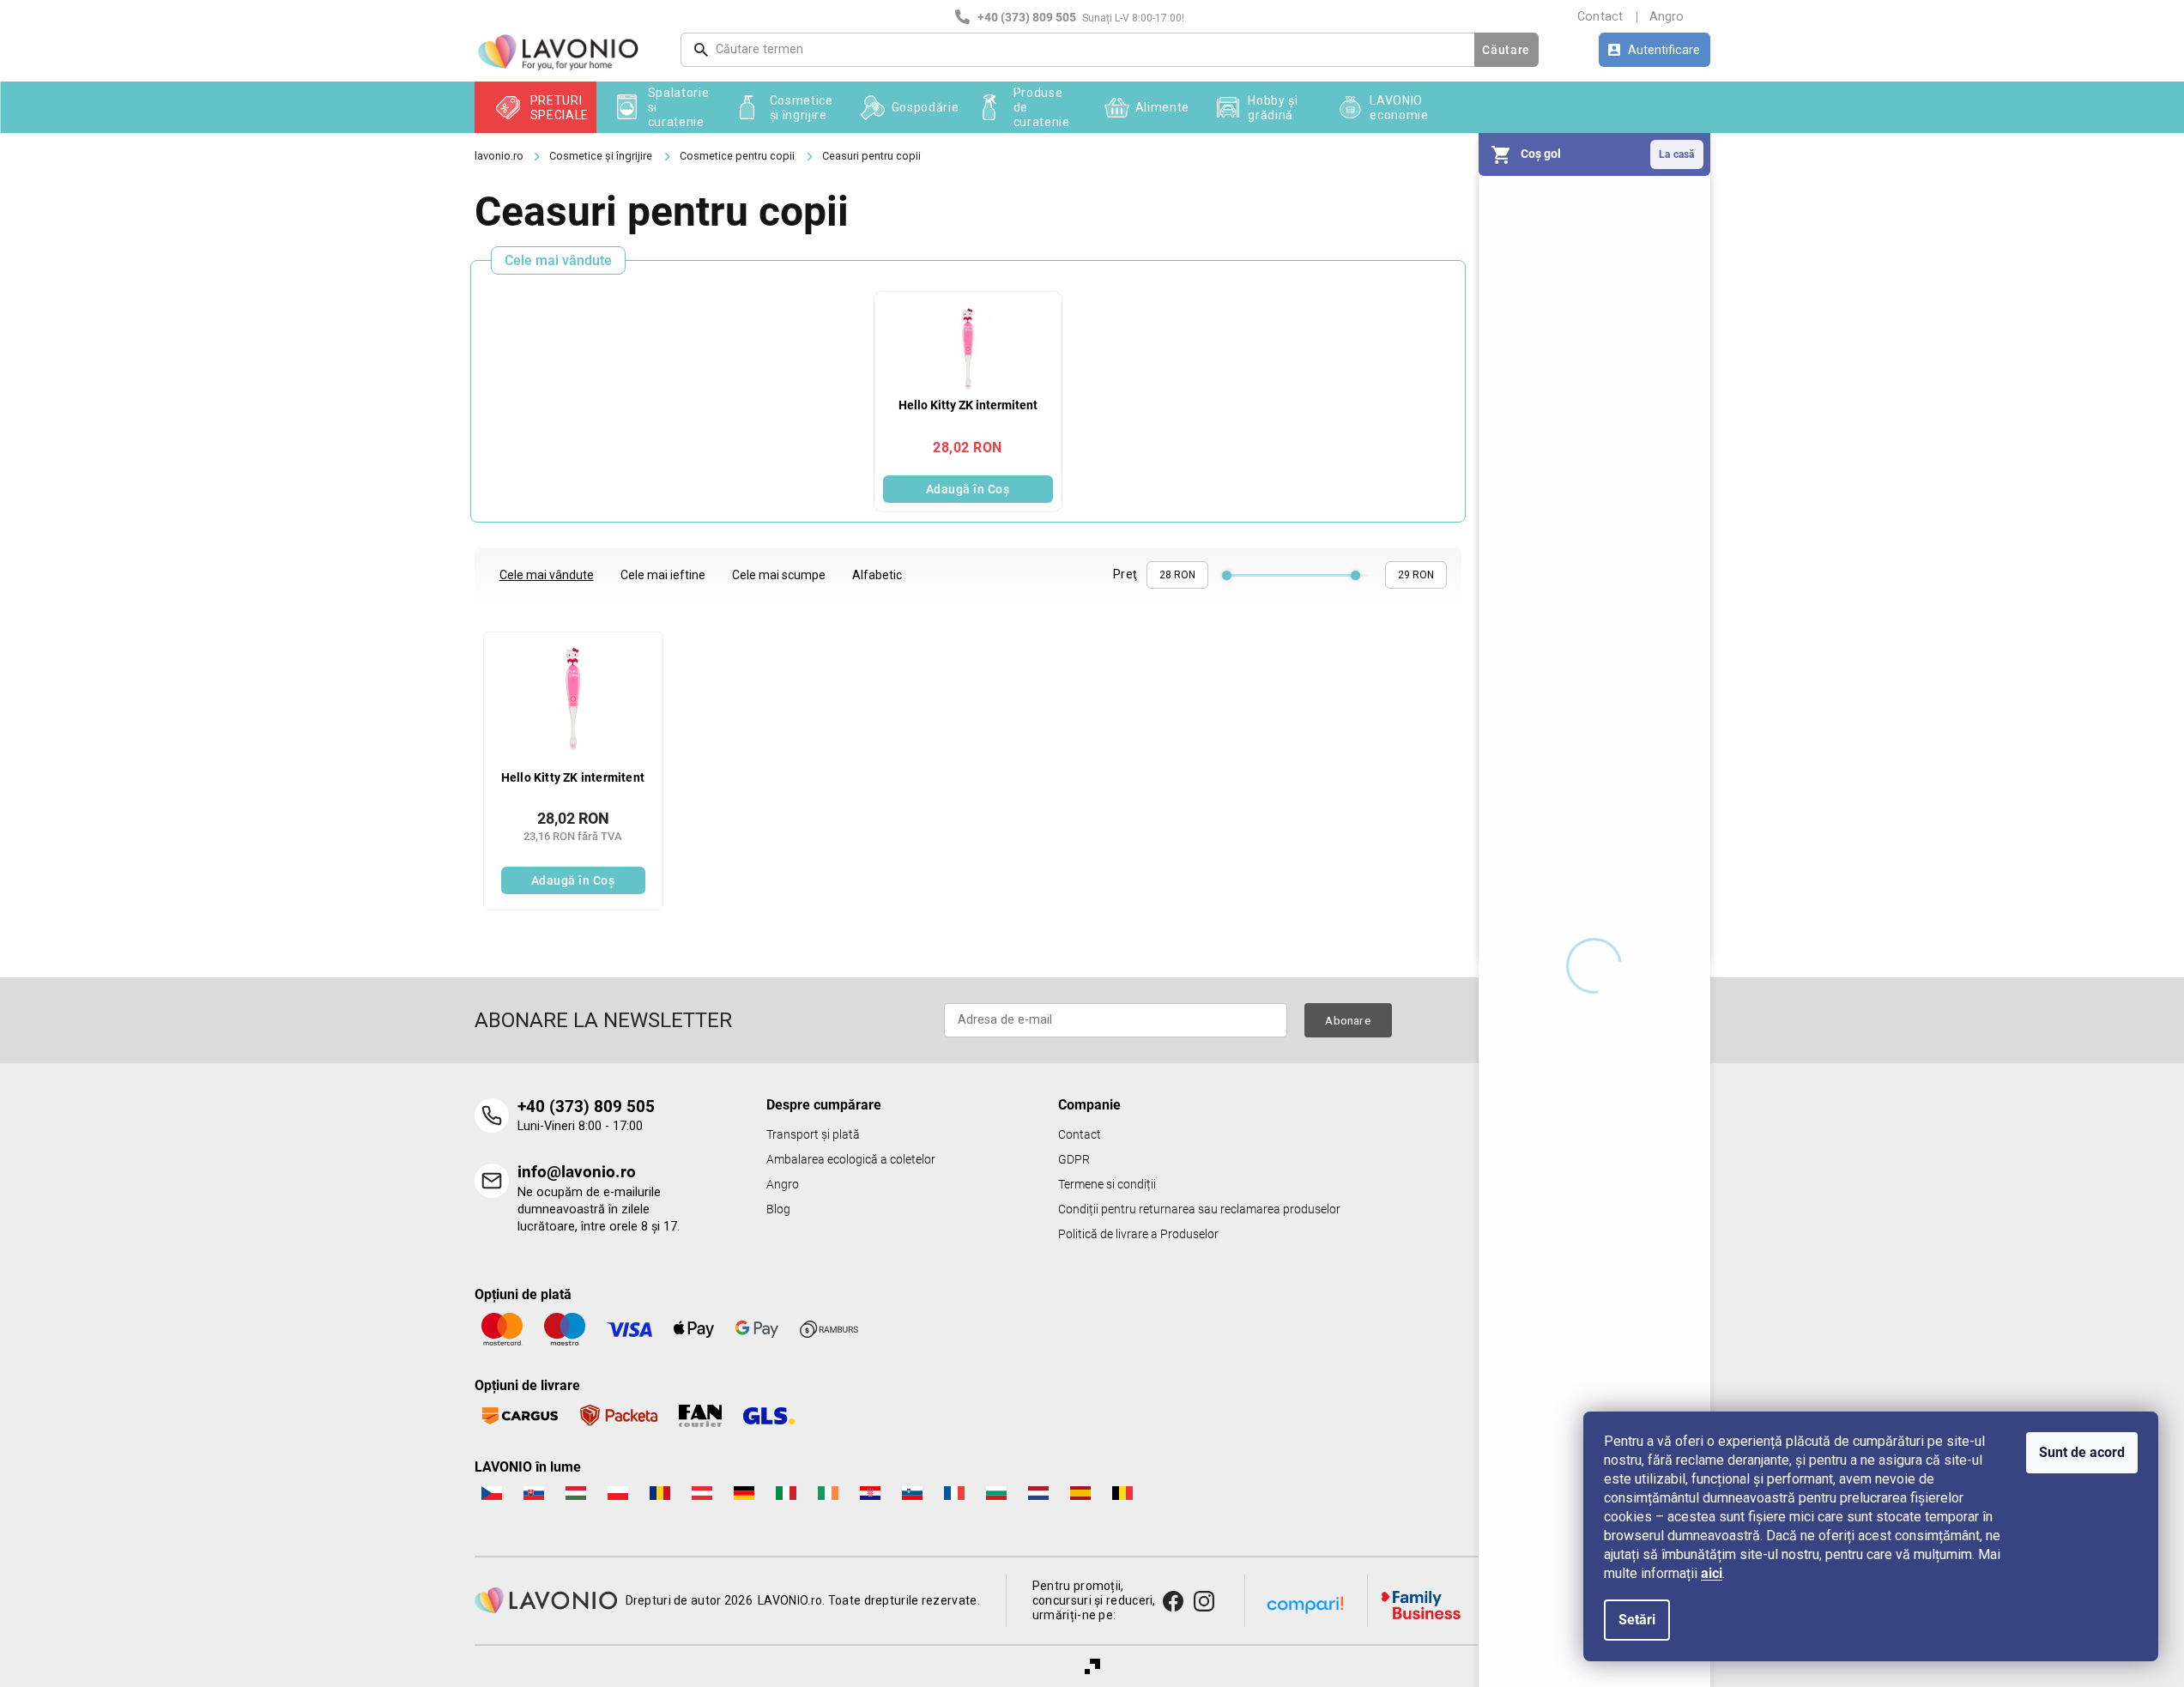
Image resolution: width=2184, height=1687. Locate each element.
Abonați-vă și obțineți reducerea (1280, 927)
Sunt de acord (2082, 1452)
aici (1712, 1573)
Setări (1637, 1620)
